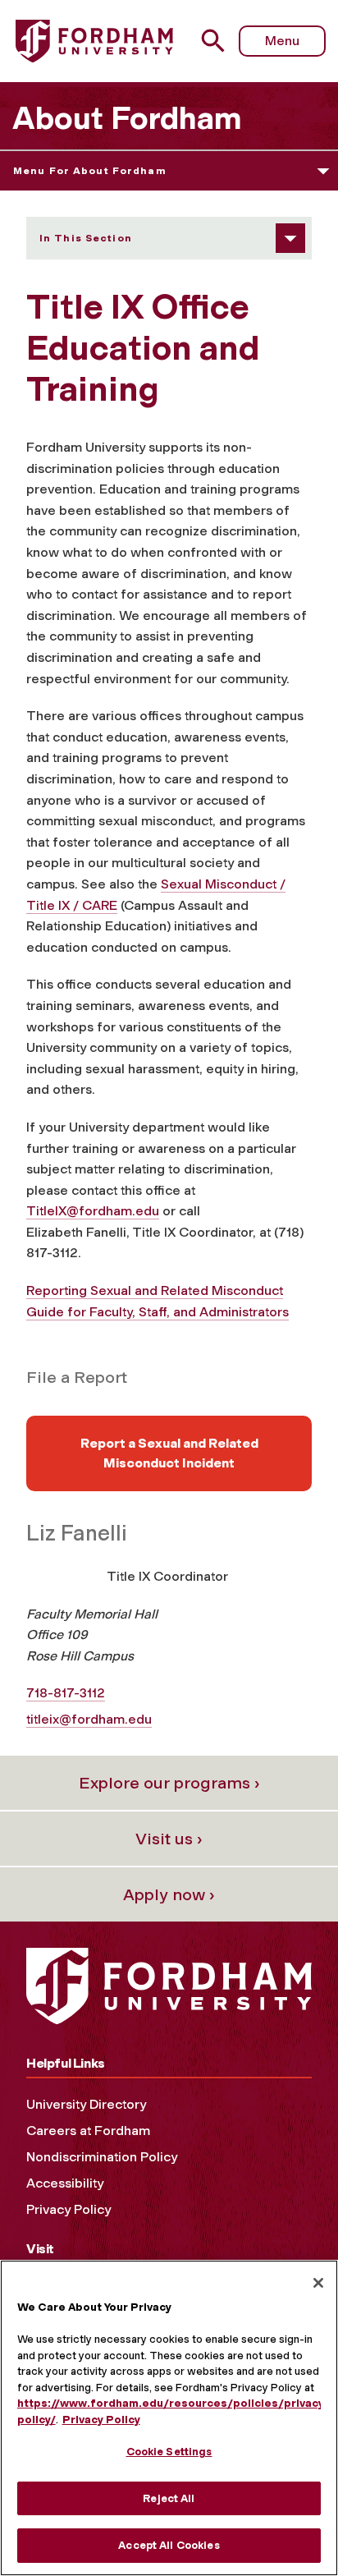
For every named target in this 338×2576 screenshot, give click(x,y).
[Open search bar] (219, 41)
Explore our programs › (169, 1783)
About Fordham (127, 118)
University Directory (86, 2104)
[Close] (318, 2283)
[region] (169, 2418)
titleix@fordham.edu (89, 1719)
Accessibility (65, 2183)
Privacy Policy (69, 2209)
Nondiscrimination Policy (102, 2157)
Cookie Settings (169, 2452)
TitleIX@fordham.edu (93, 1211)
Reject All (169, 2498)
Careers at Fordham (88, 2131)
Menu (282, 41)
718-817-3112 (66, 1693)
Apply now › (169, 1894)
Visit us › (169, 1839)
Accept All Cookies (169, 2545)
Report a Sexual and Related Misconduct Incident (169, 1453)
